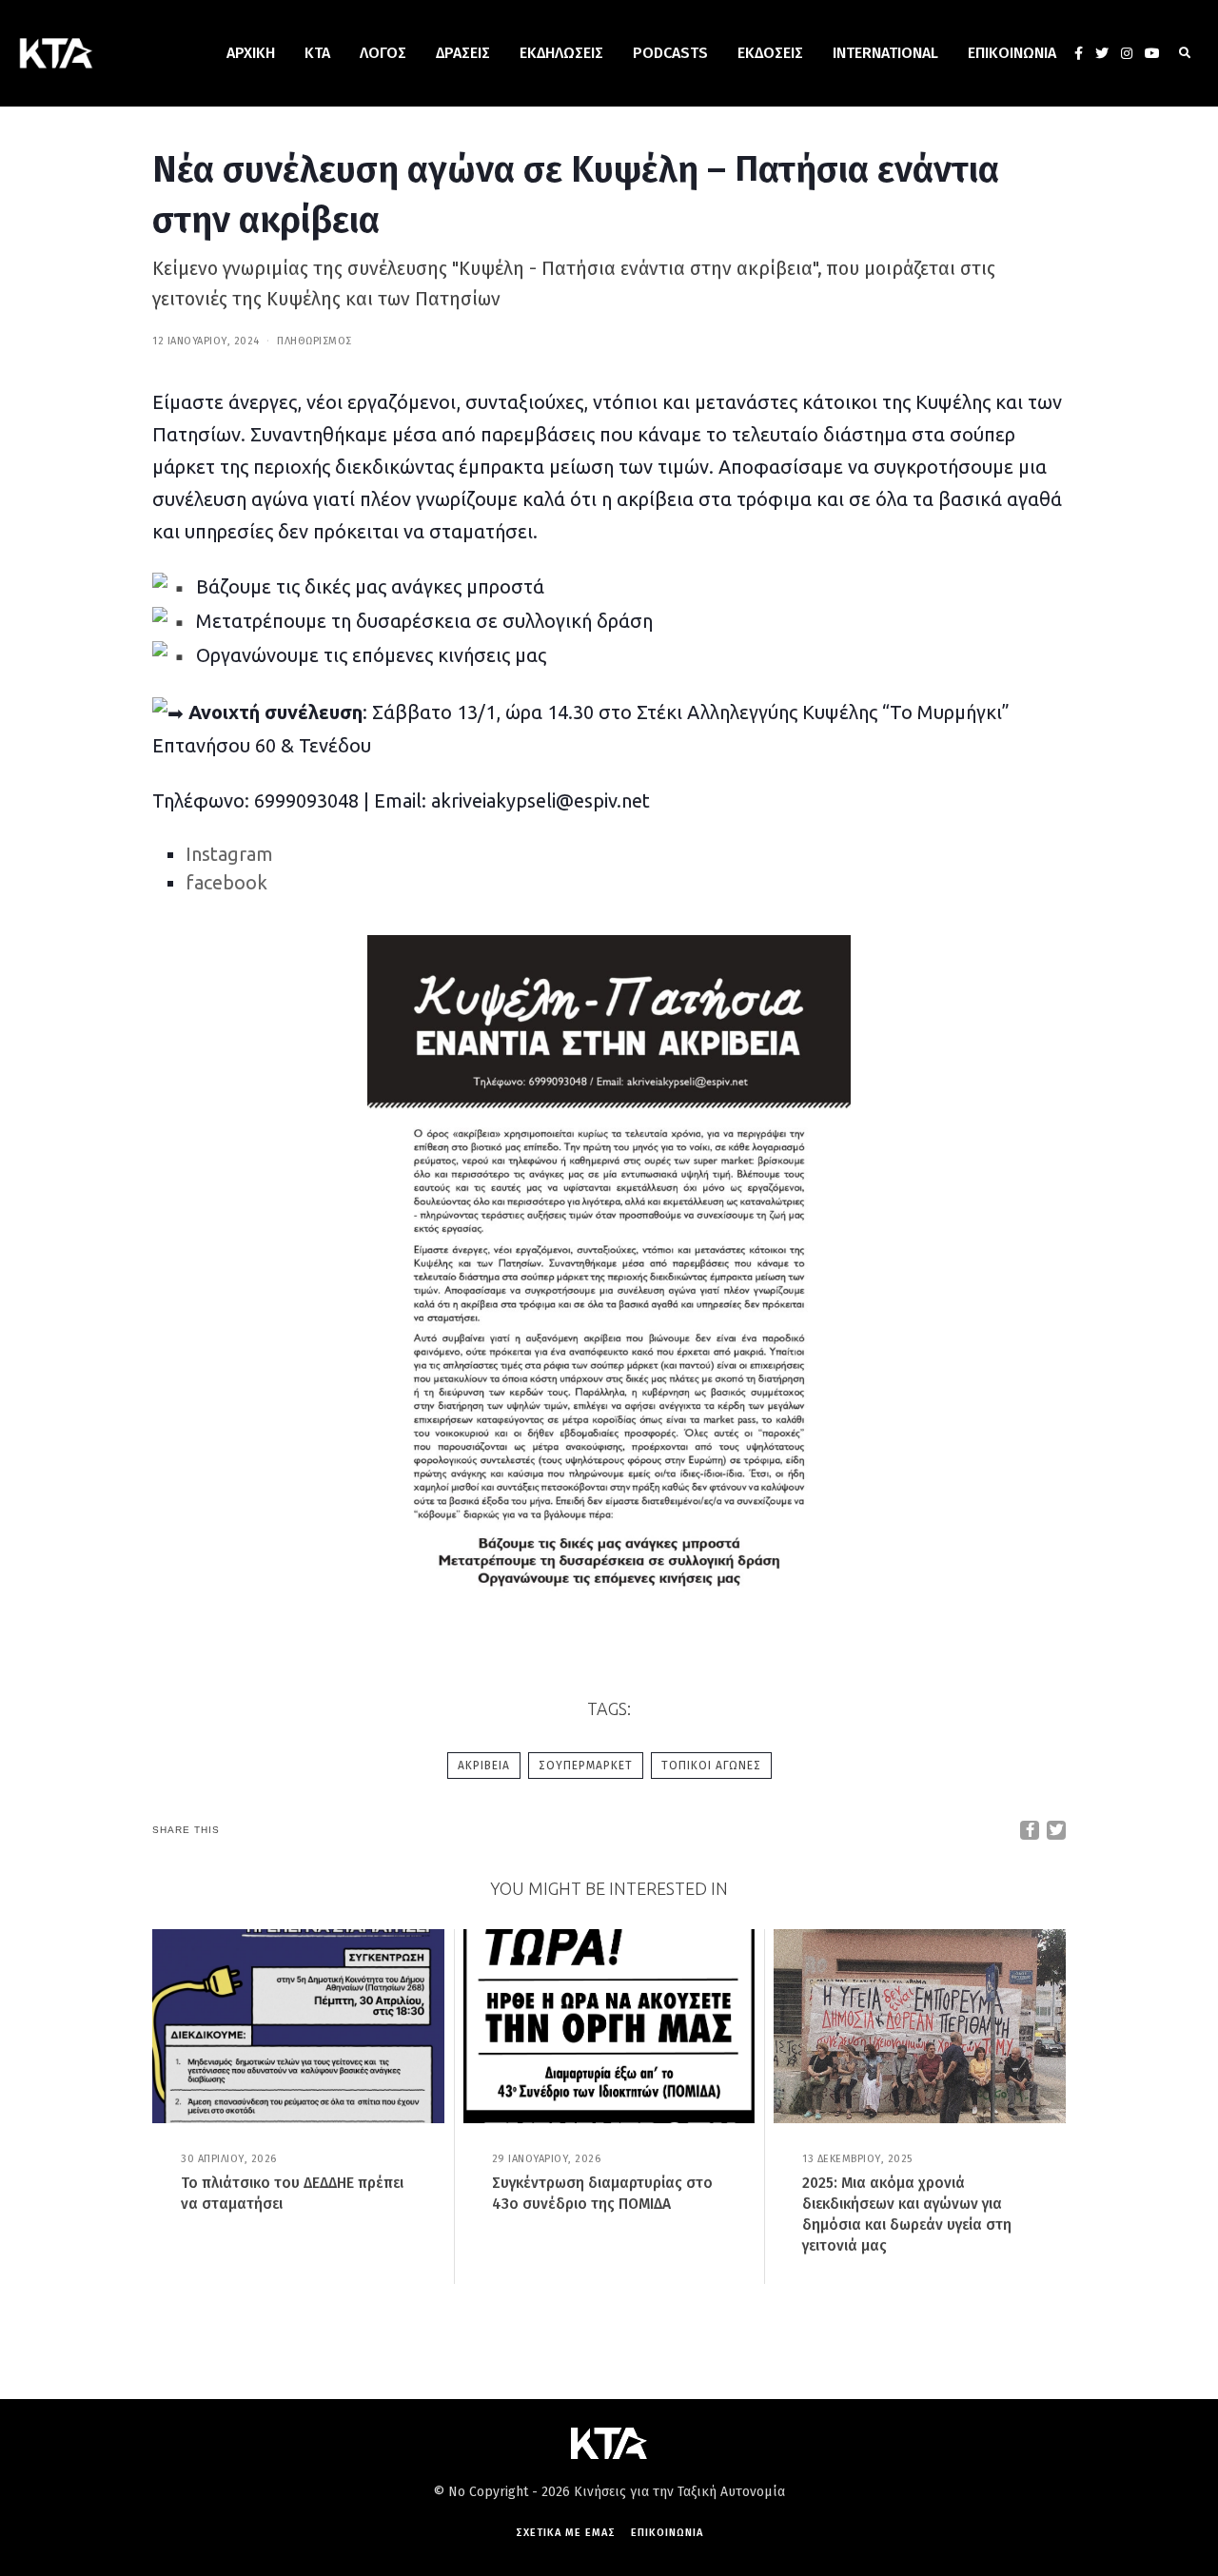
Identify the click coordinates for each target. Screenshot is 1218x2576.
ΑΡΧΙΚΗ (251, 53)
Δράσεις (463, 53)
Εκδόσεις (770, 53)
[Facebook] (1079, 53)
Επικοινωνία (1012, 53)
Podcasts (670, 53)
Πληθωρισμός (314, 341)
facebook (226, 882)
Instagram (229, 854)
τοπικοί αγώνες (711, 1766)
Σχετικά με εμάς (566, 2533)
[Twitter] (1102, 53)
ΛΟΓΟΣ (383, 53)
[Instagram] (1127, 53)
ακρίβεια (484, 1766)
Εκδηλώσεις (561, 53)
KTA (317, 53)
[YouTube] (1152, 53)
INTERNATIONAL (885, 53)
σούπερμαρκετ (586, 1766)
